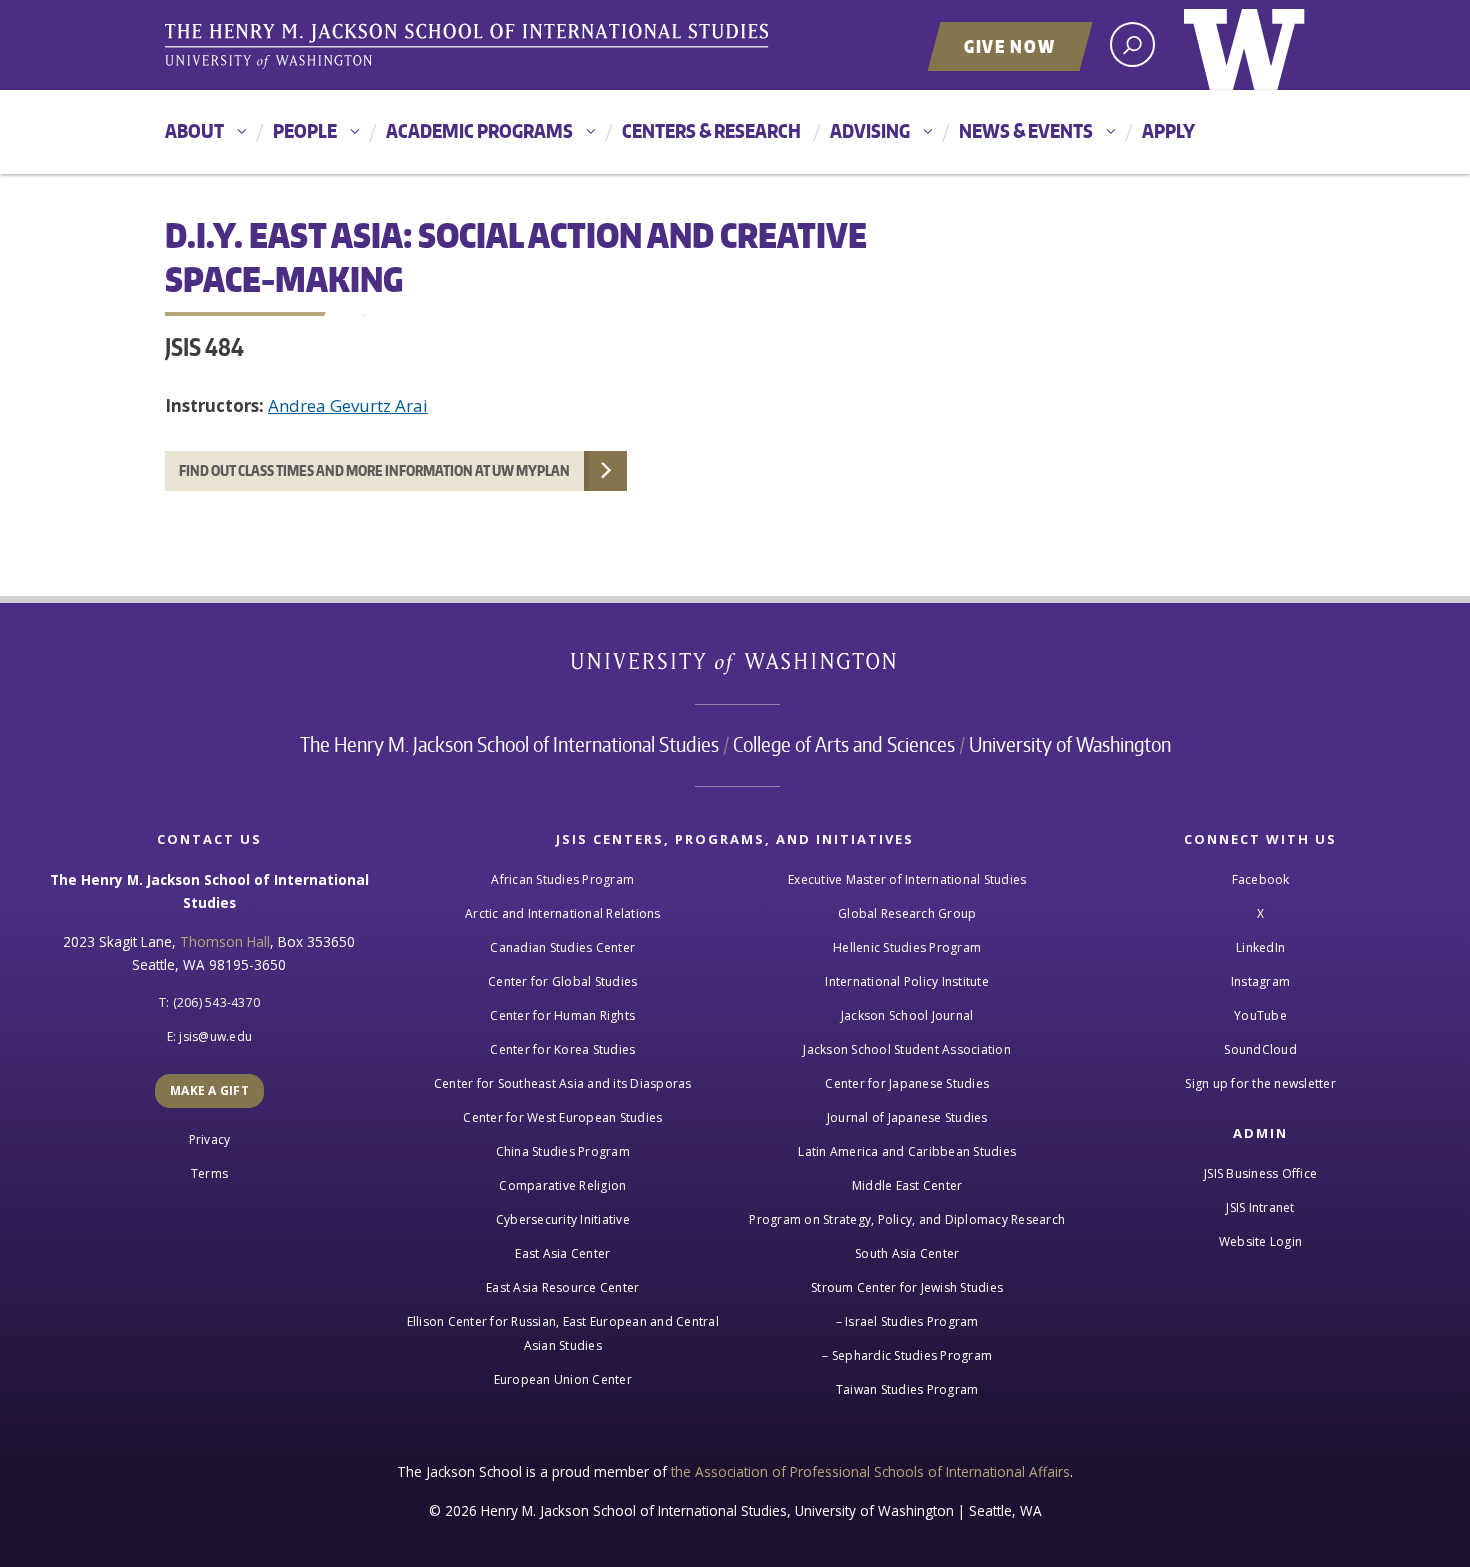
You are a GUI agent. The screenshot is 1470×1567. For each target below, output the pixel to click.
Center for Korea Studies (562, 1049)
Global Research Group (907, 913)
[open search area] (1132, 44)
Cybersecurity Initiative (563, 1219)
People (305, 130)
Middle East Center (907, 1185)
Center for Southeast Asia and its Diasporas (563, 1083)
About (194, 130)
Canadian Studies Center (562, 947)
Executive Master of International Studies (907, 879)
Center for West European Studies (562, 1117)
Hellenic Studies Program (907, 947)
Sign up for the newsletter (1260, 1083)
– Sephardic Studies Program (907, 1355)
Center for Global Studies (562, 981)
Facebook (1261, 879)
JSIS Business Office (1260, 1173)
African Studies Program (562, 879)
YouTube (1260, 1015)
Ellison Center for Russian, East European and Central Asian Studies (563, 1333)
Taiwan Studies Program (907, 1389)
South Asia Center (907, 1253)
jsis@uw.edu (215, 1036)
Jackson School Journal (907, 1015)
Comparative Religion (562, 1185)
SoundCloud (1260, 1049)
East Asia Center (562, 1253)
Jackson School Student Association (907, 1049)
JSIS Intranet (1260, 1207)
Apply (1168, 130)
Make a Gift (209, 1090)
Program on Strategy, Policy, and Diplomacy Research (907, 1219)
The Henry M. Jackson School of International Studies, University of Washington (470, 47)
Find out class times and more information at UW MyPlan (374, 470)
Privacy (210, 1139)
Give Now (1010, 46)
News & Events (1026, 130)
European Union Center (563, 1379)
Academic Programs (479, 130)
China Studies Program (563, 1151)
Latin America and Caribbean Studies (907, 1151)
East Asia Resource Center (562, 1287)
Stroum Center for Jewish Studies (907, 1287)
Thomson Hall (225, 941)
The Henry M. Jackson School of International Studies (509, 744)
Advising (870, 130)
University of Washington (1244, 45)
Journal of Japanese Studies (907, 1117)
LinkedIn (1260, 947)
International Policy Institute (907, 981)
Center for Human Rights (562, 1015)
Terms (209, 1173)
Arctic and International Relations (563, 913)
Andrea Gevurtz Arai (348, 405)
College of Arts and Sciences (844, 744)
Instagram (1260, 981)
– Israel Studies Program (907, 1321)
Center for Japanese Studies (907, 1083)
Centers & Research (711, 130)
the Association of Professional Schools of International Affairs (870, 1471)
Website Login (1260, 1241)
